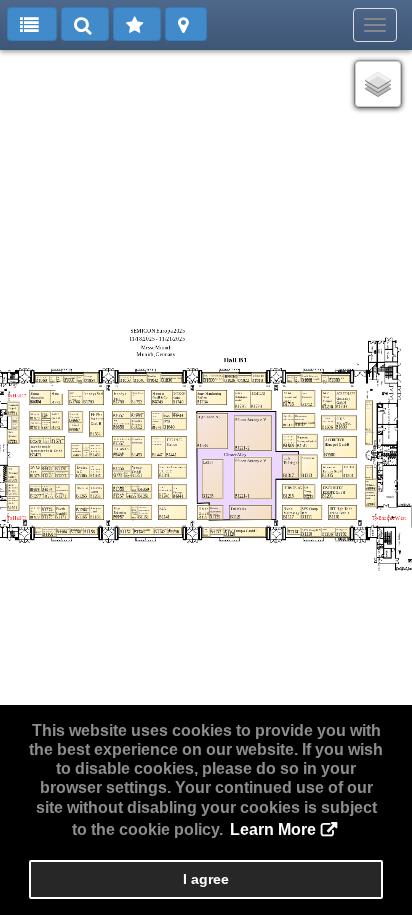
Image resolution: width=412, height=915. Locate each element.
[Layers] (378, 84)
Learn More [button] (273, 829)
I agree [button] (206, 879)
